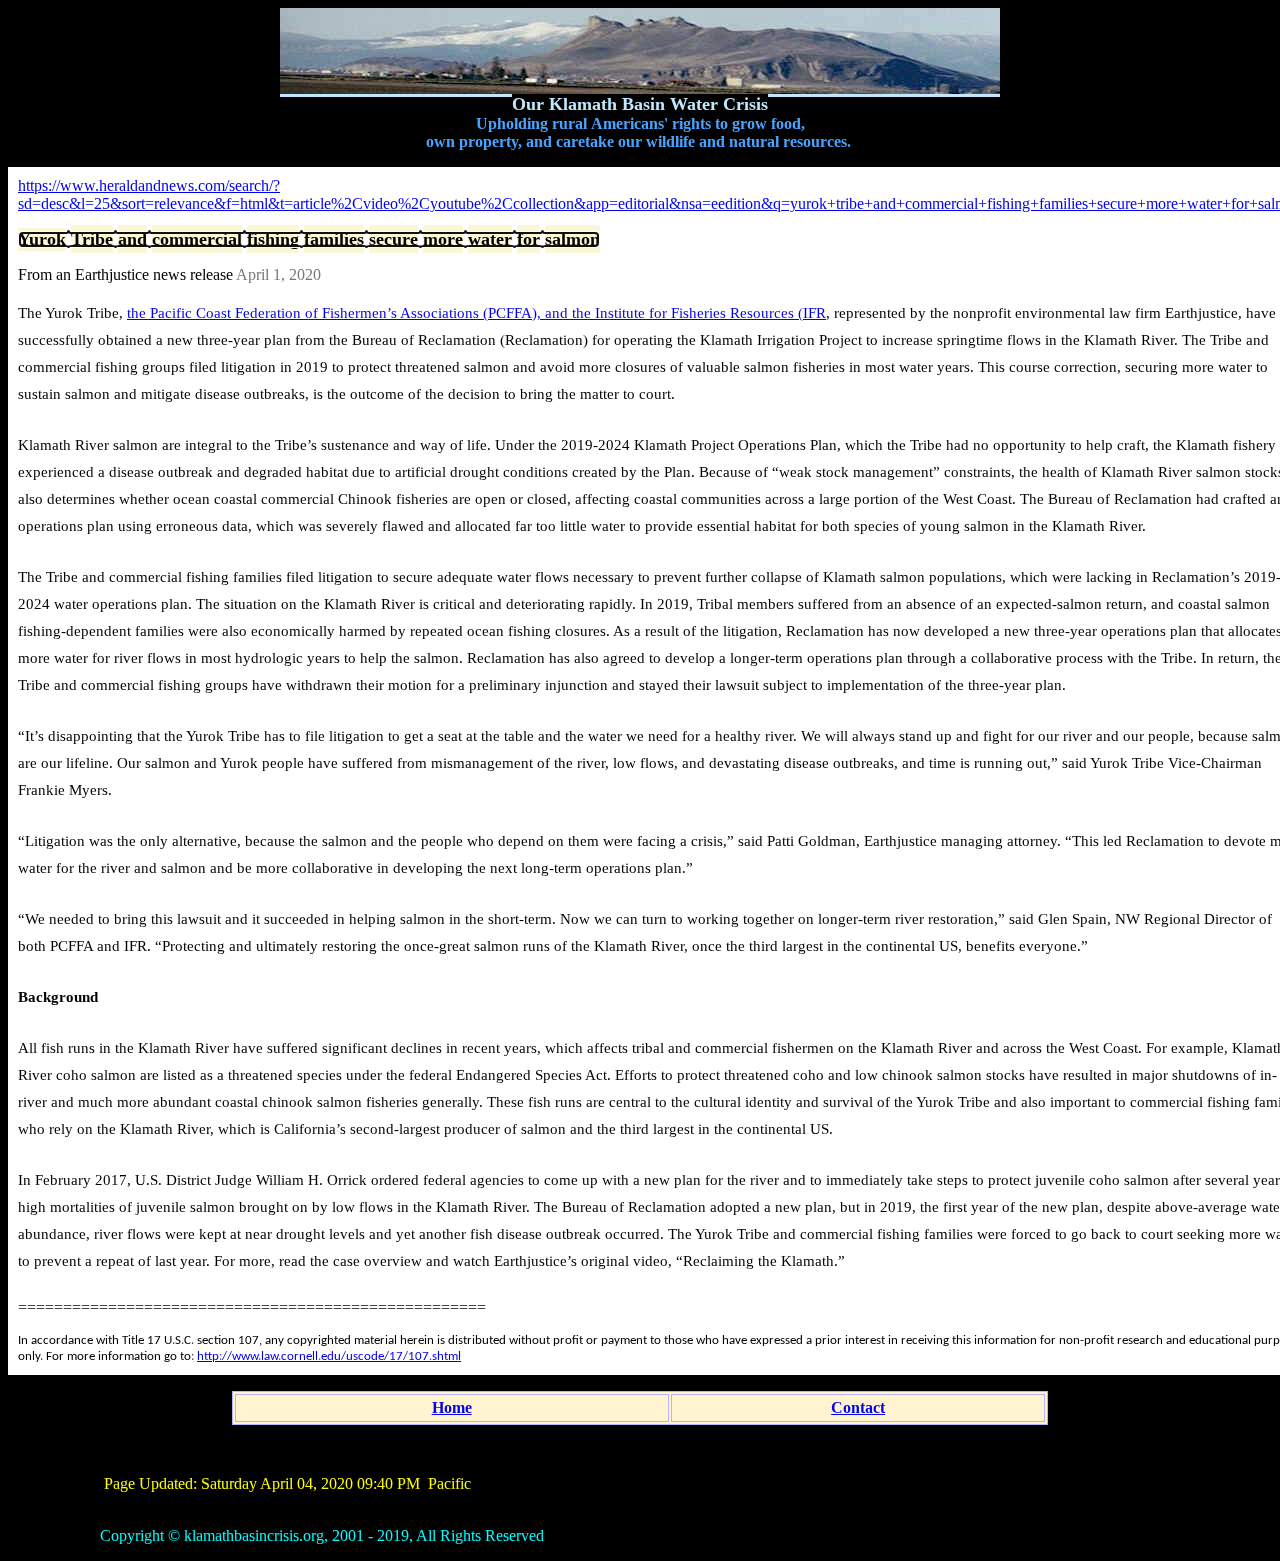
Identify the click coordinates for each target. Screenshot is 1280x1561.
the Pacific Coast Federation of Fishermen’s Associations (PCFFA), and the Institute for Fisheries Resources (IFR (476, 313)
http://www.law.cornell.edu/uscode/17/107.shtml (329, 1356)
